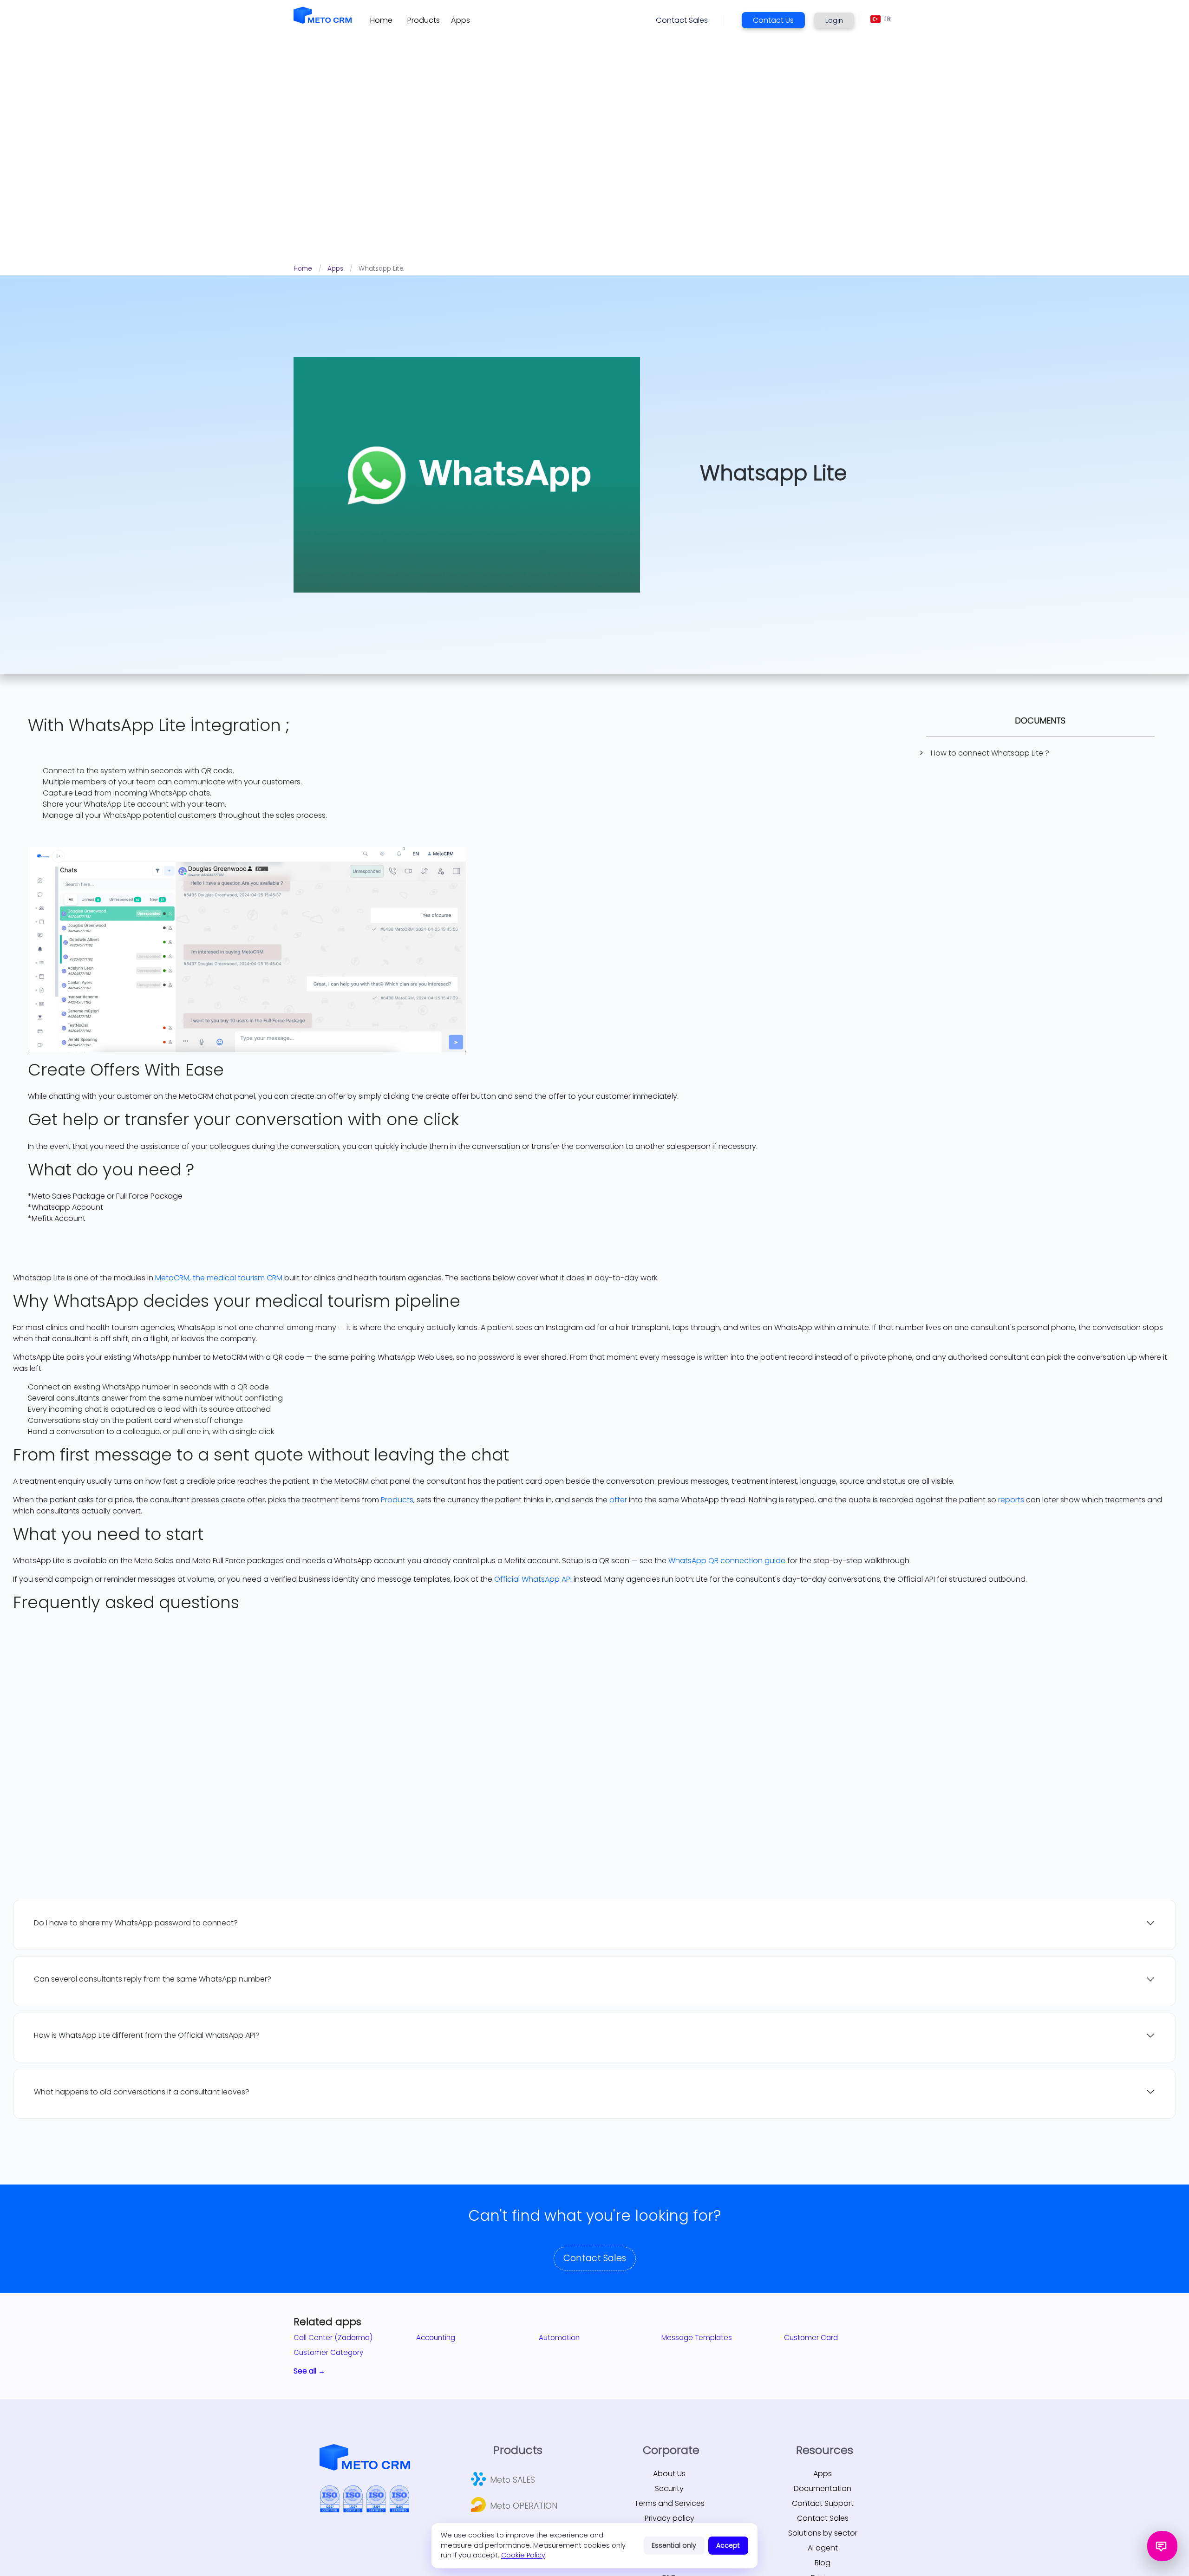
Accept (728, 2545)
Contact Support (823, 2503)
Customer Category (328, 2352)
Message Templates (697, 2338)
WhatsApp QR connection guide (727, 1561)
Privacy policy (670, 2518)
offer (618, 1500)
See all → (309, 2371)
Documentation (823, 2488)
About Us (669, 2474)
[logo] (323, 15)
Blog (823, 2563)
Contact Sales (595, 2258)
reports (1011, 1500)
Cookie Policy (523, 2555)
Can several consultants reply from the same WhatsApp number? (153, 1979)
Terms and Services (670, 2503)
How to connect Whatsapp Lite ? (990, 753)
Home (303, 269)
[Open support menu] (1162, 2546)
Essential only (674, 2545)
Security (669, 2488)
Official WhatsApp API (533, 1579)
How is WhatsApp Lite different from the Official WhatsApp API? (147, 2035)
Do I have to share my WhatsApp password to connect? (136, 1923)
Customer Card (811, 2338)
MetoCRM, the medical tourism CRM (219, 1278)
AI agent (823, 2548)
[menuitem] (381, 20)
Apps (335, 269)
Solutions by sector (823, 2533)
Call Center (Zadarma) (333, 2338)
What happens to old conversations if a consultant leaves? (142, 2092)
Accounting (436, 2338)
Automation (559, 2338)
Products (397, 1500)
